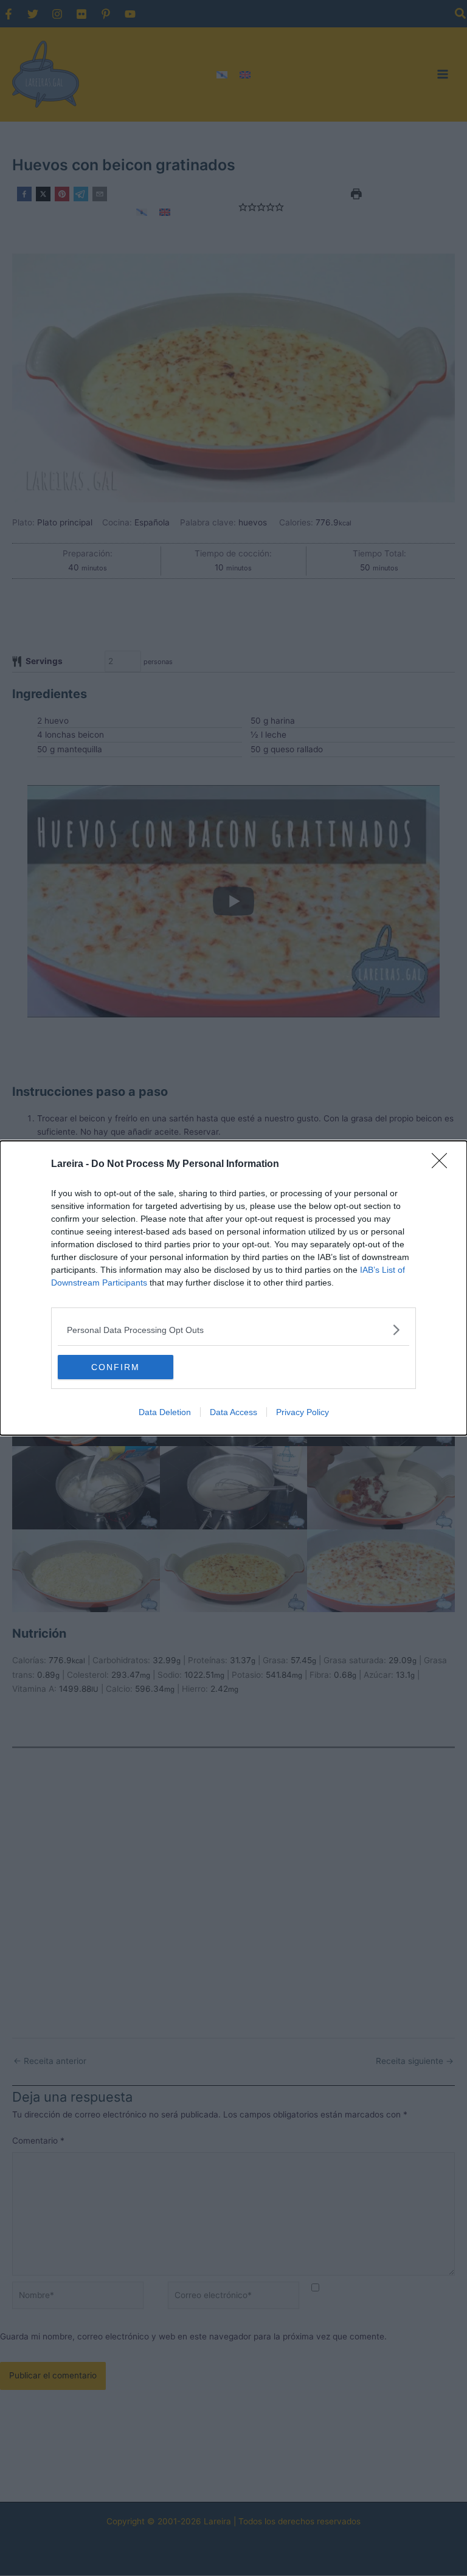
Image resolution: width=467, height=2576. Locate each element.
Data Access (233, 1412)
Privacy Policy (303, 1412)
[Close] (443, 1165)
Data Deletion (165, 1412)
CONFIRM (116, 1367)
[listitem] (233, 1330)
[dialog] (233, 1288)
